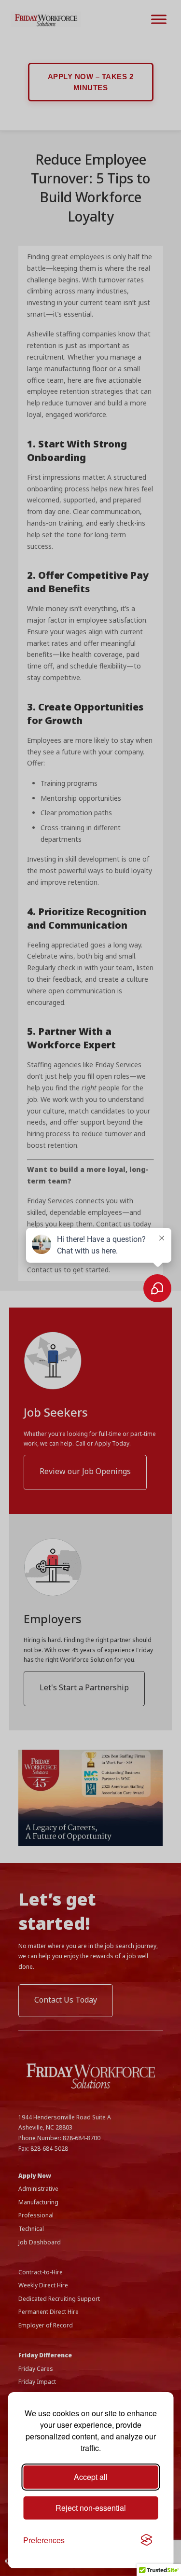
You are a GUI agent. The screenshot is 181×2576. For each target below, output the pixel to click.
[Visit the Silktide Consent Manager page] (146, 2540)
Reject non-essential (91, 2508)
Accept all (91, 2477)
